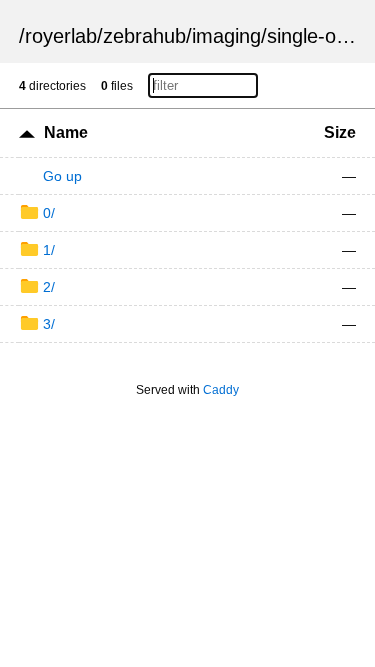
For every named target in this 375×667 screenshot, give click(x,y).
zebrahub (144, 36)
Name (66, 132)
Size (340, 132)
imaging (226, 36)
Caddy (221, 390)
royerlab (61, 36)
